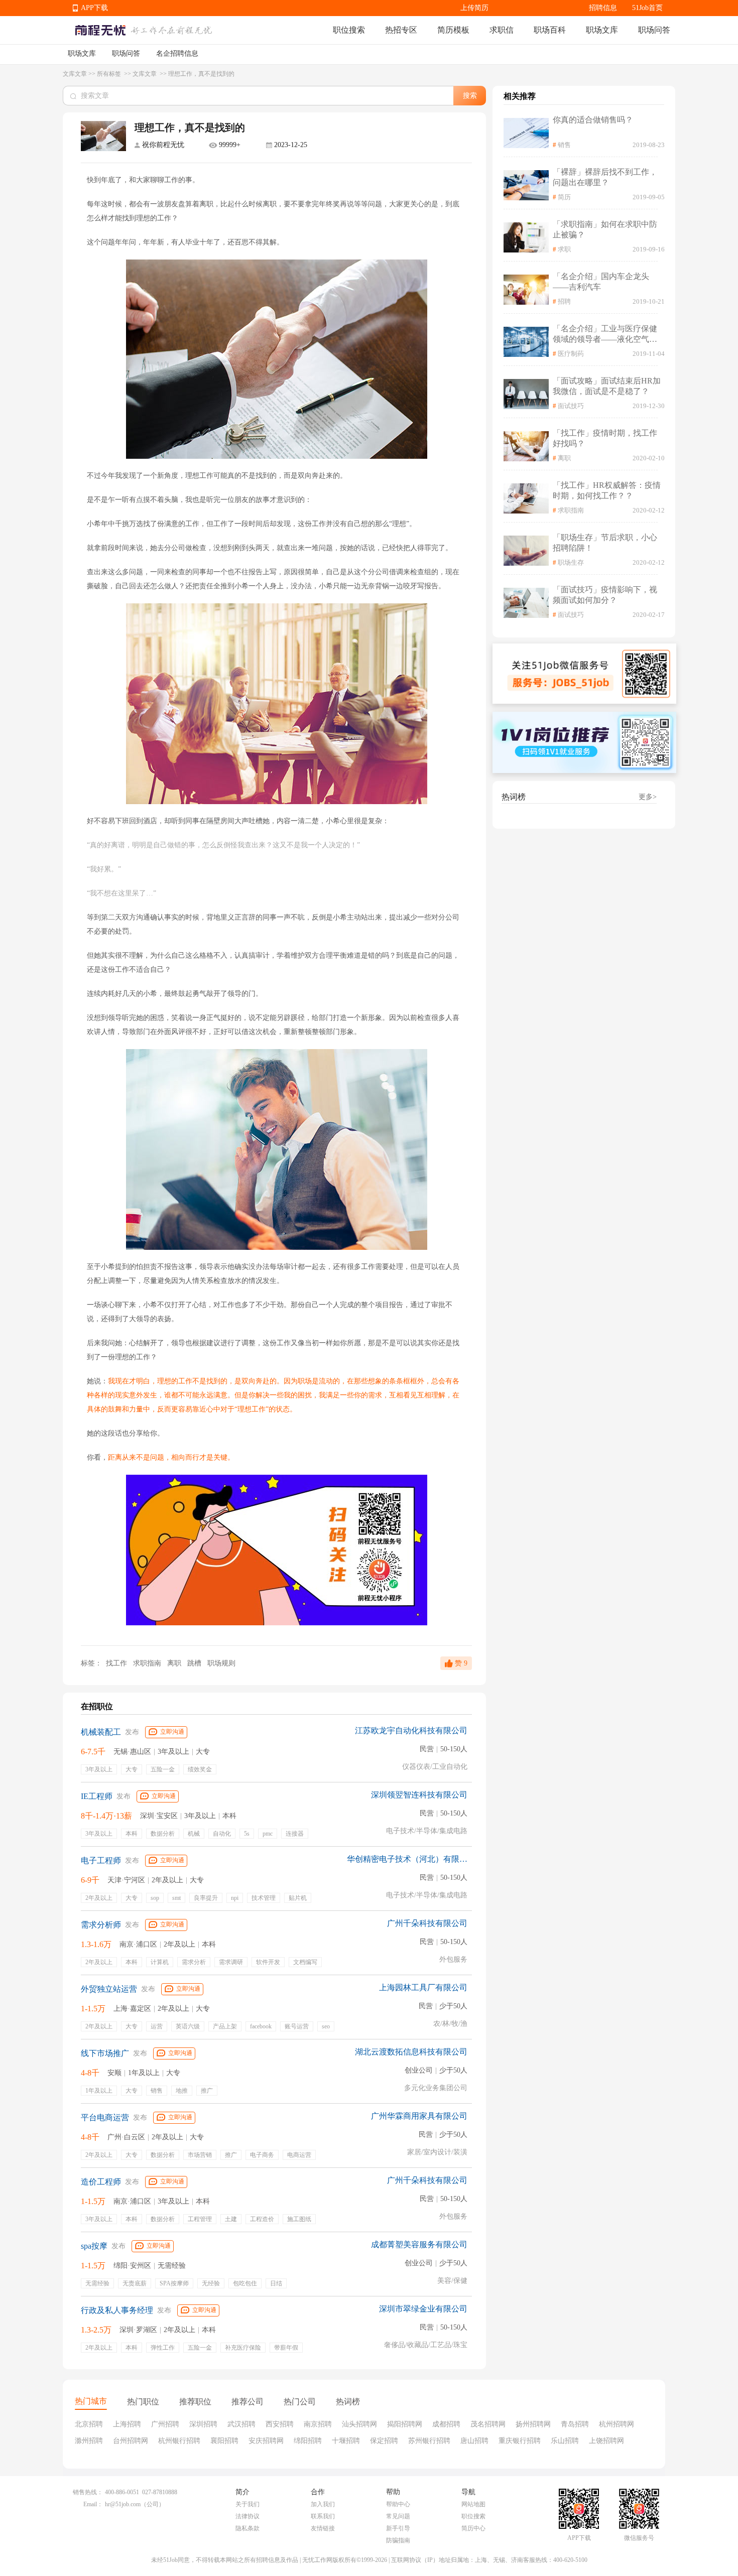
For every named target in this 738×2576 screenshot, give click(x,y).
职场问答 (654, 30)
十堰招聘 (346, 2441)
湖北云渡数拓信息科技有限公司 (411, 2052)
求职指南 (148, 1663)
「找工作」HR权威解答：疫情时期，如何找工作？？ (607, 490)
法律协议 (248, 2516)
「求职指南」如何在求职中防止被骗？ (605, 229)
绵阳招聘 (308, 2441)
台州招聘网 (131, 2441)
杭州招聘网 (617, 2424)
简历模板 (453, 30)
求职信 (502, 30)
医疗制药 (571, 354)
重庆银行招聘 (520, 2441)
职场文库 (602, 30)
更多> (648, 797)
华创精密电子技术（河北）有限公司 (407, 1859)
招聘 (564, 301)
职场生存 (571, 562)
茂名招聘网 (488, 2424)
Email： (93, 2504)
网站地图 (473, 2504)
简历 (564, 197)
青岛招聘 (575, 2424)
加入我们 (323, 2504)
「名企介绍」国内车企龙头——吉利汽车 (601, 282)
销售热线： (88, 2492)
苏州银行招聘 (429, 2441)
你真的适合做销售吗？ (593, 120)
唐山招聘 (474, 2441)
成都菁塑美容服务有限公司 (419, 2244)
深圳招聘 (203, 2424)
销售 (564, 145)
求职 (564, 249)
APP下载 (94, 8)
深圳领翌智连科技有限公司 (419, 1795)
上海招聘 (127, 2424)
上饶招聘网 (606, 2441)
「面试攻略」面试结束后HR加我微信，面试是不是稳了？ (607, 386)
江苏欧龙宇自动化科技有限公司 (411, 1730)
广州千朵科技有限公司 (427, 1923)
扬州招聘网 (533, 2424)
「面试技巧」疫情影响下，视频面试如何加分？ (605, 595)
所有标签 (110, 74)
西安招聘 (280, 2424)
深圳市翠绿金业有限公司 (423, 2309)
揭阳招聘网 (405, 2424)
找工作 (116, 1663)
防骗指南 (398, 2540)
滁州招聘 (89, 2441)
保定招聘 (384, 2441)
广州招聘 (165, 2424)
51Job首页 (647, 8)
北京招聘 (89, 2424)
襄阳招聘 (224, 2441)
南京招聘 (318, 2424)
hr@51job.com (123, 2504)
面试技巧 (571, 406)
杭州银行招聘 (179, 2441)
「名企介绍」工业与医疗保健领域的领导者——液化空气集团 (605, 335)
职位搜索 (349, 30)
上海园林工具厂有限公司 (423, 1987)
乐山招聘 (565, 2441)
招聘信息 (603, 8)
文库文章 (75, 74)
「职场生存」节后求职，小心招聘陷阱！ (605, 543)
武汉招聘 (241, 2424)
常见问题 (398, 2516)
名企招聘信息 (177, 53)
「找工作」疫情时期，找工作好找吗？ (605, 438)
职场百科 (550, 30)
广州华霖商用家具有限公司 (419, 2116)
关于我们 (248, 2504)
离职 (175, 1663)
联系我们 (323, 2516)
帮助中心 (398, 2504)
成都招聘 (446, 2424)
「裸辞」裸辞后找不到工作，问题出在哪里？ (605, 177)
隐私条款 (248, 2528)
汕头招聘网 (359, 2424)
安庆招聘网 (266, 2441)
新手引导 (398, 2528)
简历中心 (473, 2528)
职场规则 (221, 1663)
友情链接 (323, 2528)
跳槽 (195, 1663)
